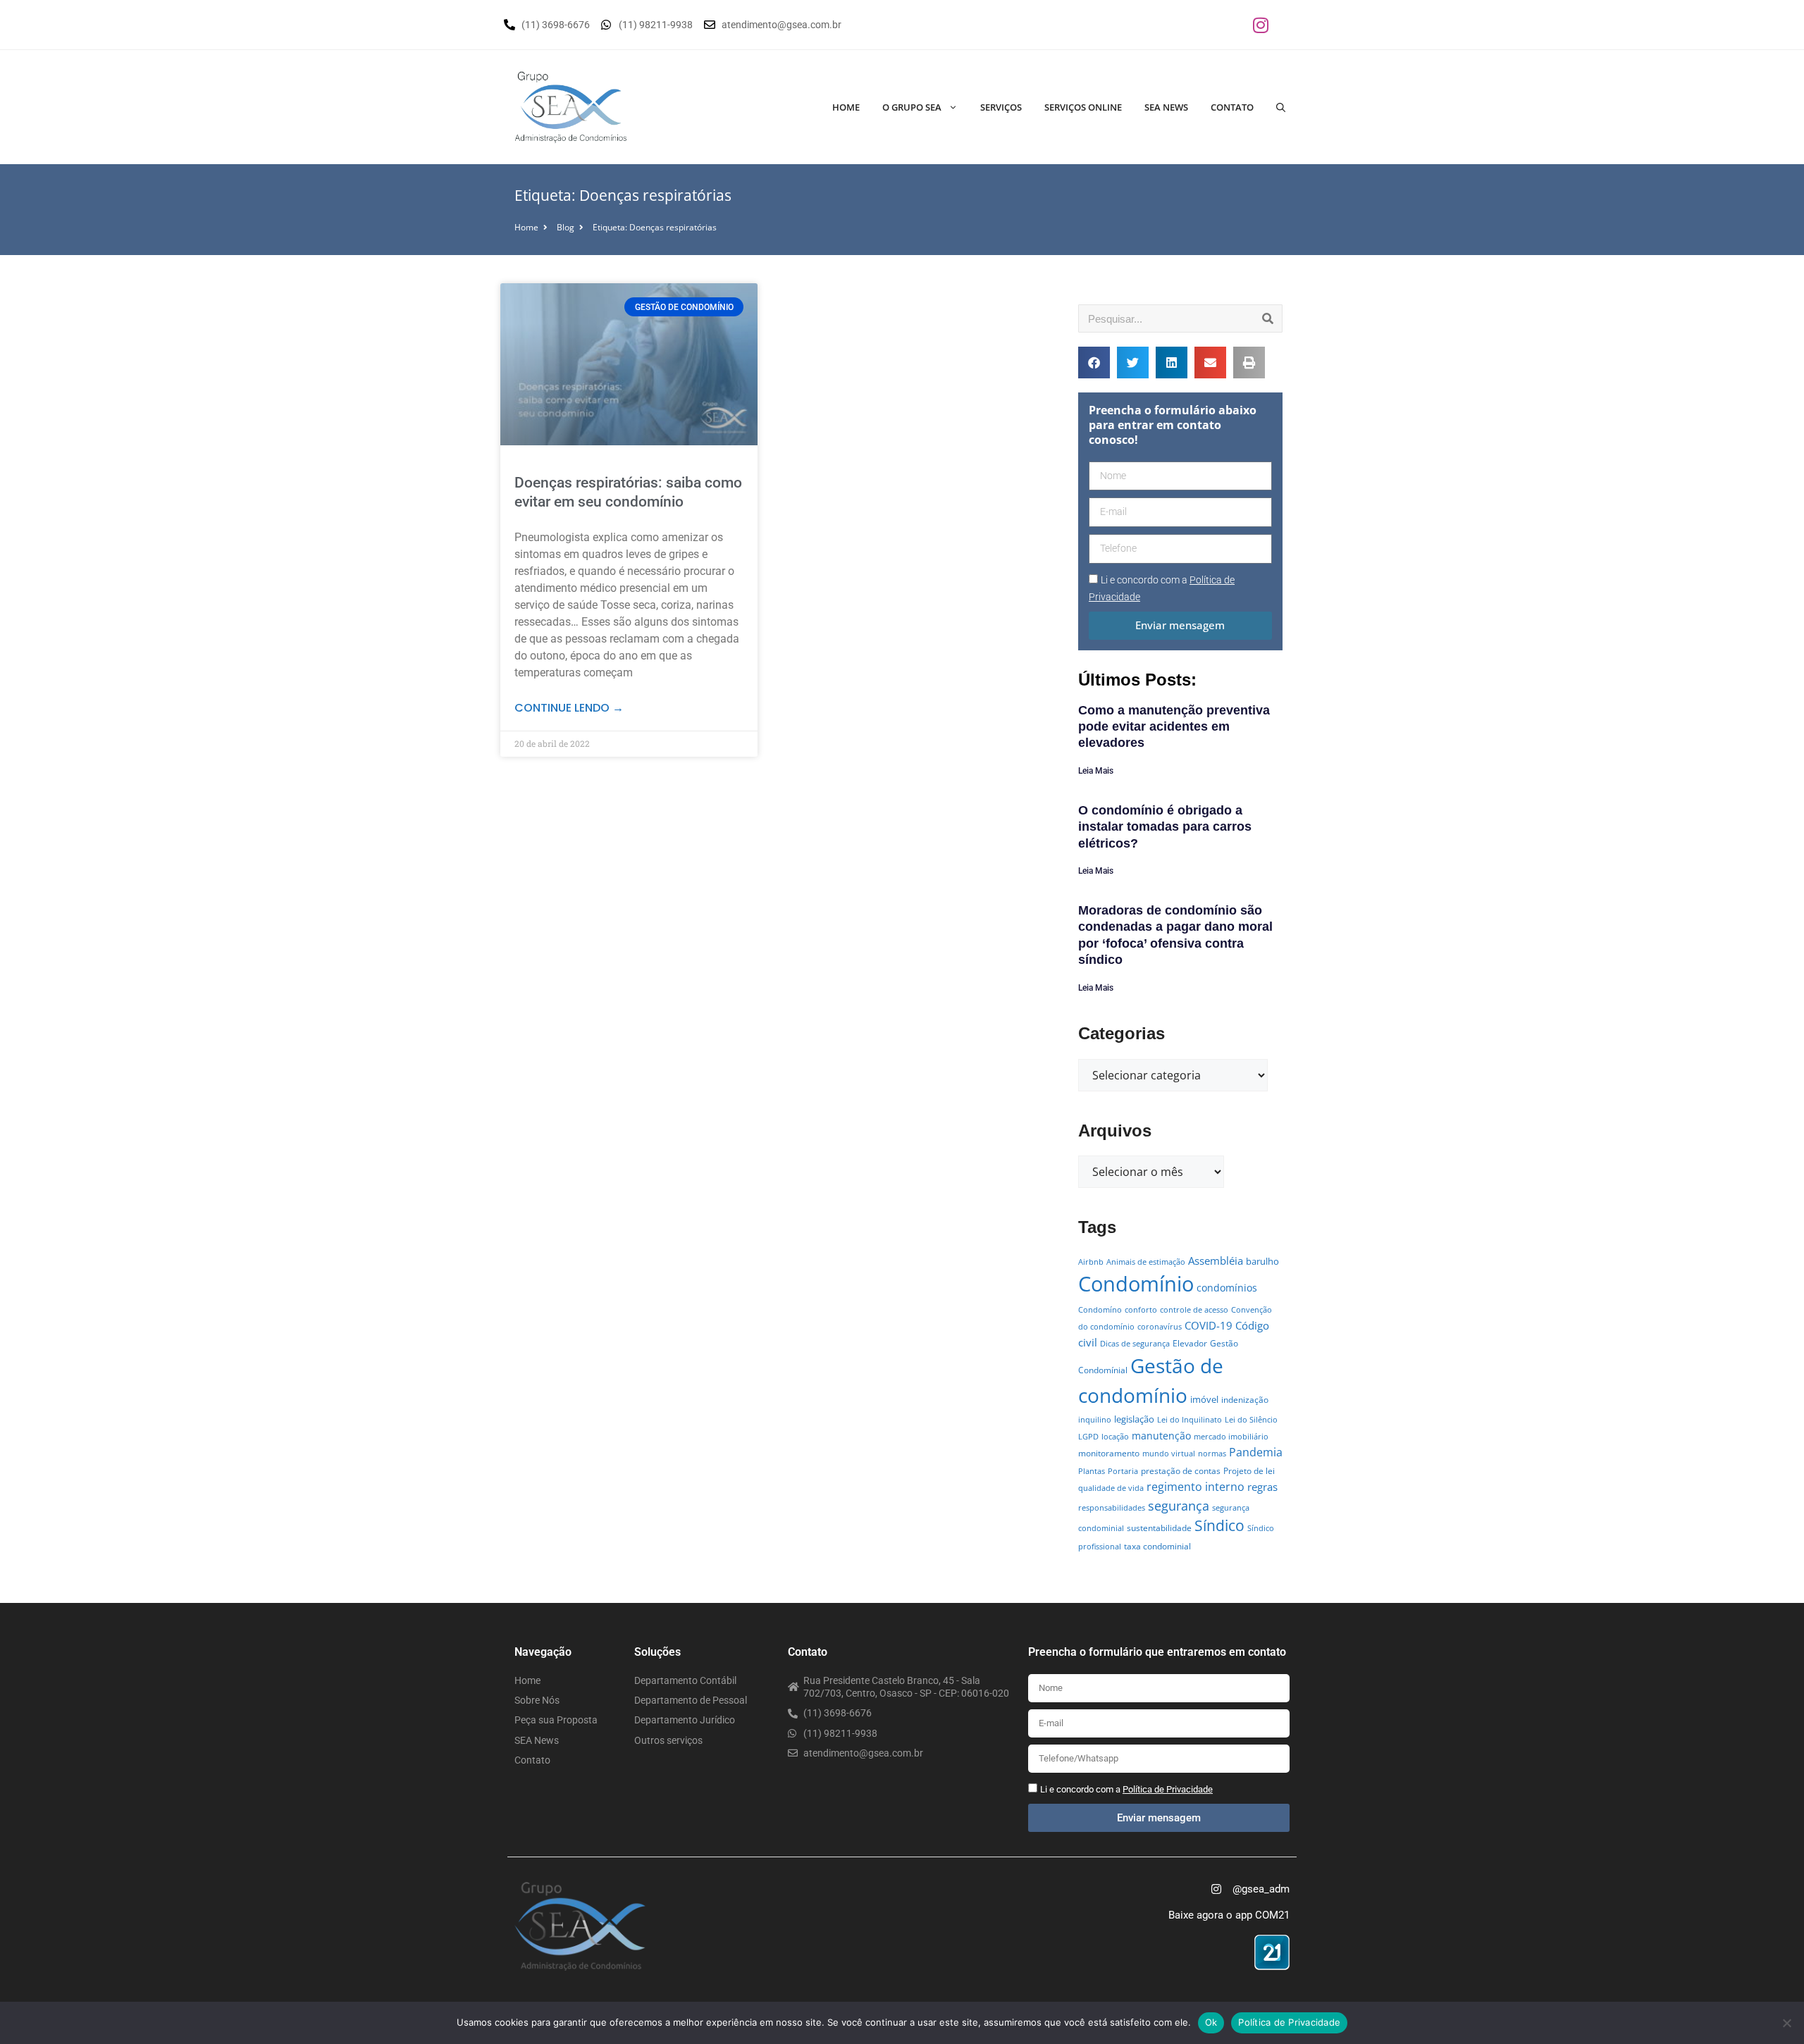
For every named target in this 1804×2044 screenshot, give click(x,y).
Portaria (1123, 1471)
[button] (1094, 363)
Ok (1211, 2022)
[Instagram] (1261, 25)
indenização (1245, 1400)
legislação (1134, 1419)
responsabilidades (1112, 1508)
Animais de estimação (1146, 1262)
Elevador (1190, 1343)
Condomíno (1100, 1310)
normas (1212, 1454)
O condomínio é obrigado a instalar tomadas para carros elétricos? (1165, 827)
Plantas (1092, 1471)
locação (1115, 1437)
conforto (1141, 1310)
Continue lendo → (569, 708)
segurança (1179, 1505)
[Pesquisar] (1268, 318)
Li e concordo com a (1126, 1789)
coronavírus (1160, 1327)
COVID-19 (1209, 1325)
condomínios (1227, 1288)
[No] (1786, 2023)
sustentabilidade (1159, 1528)
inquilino (1095, 1420)
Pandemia (1256, 1452)
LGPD (1088, 1437)
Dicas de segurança (1135, 1344)
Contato (1232, 107)
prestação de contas (1181, 1471)
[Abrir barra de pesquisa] (1281, 107)
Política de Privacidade (1289, 2022)
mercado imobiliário (1231, 1437)
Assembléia (1216, 1261)
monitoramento (1109, 1453)
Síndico (1219, 1525)
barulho (1262, 1261)
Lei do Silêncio (1251, 1420)
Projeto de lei (1249, 1471)
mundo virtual (1169, 1454)
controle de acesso (1194, 1310)
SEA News (1166, 107)
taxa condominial (1157, 1546)
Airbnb (1091, 1262)
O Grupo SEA (912, 107)
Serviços (1001, 107)
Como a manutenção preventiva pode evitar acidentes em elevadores (1174, 727)
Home (846, 107)
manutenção (1161, 1436)
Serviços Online (1083, 107)
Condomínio (1136, 1284)
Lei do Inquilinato (1190, 1420)
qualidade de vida (1111, 1488)
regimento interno (1196, 1486)
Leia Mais (1096, 771)
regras (1262, 1487)
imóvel (1204, 1399)
